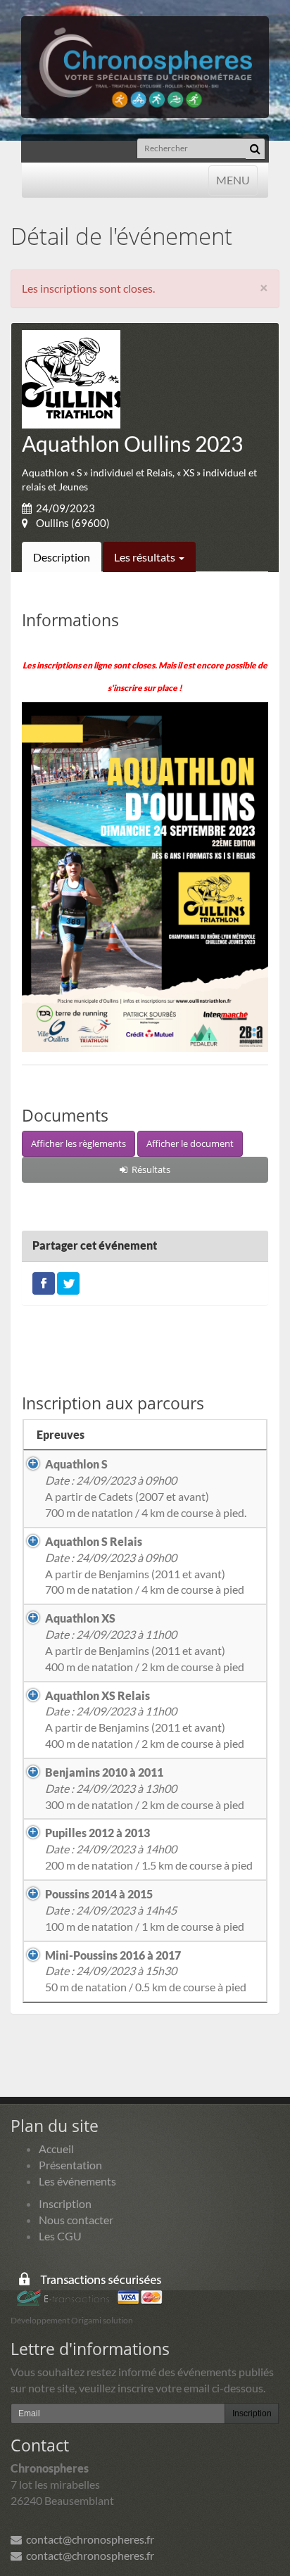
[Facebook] (44, 1282)
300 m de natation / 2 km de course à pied (145, 1788)
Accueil (56, 2149)
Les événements (77, 2181)
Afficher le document (190, 1143)
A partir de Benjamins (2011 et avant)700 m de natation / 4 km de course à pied (145, 1566)
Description (62, 557)
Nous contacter (76, 2220)
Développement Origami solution (72, 2320)
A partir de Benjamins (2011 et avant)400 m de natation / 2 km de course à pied (145, 1642)
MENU (233, 179)
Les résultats (146, 557)
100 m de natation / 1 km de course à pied (145, 1910)
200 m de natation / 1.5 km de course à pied (149, 1849)
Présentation (70, 2165)
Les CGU (60, 2236)
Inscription (65, 2203)
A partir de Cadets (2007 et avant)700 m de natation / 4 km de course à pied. (146, 1488)
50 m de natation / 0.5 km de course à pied (146, 1971)
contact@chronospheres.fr (88, 2539)
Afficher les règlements (78, 1143)
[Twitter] (68, 1282)
